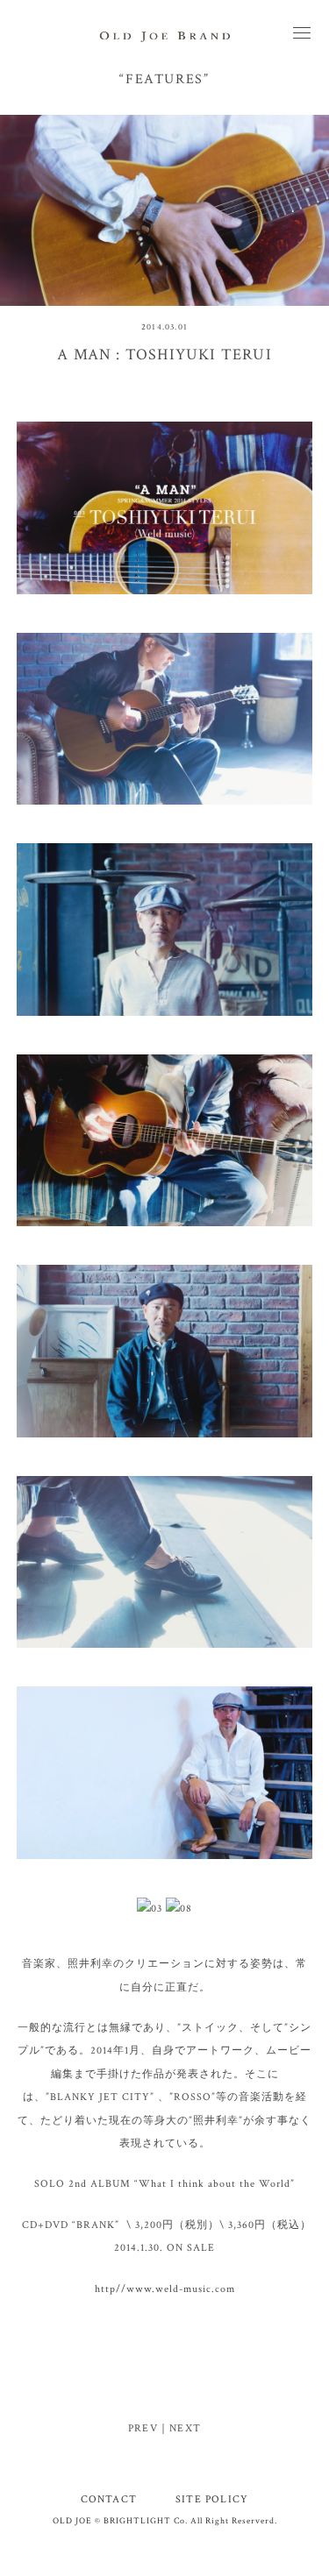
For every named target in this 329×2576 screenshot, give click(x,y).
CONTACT (109, 2499)
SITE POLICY (212, 2499)
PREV (143, 2428)
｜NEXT (179, 2428)
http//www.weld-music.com (165, 2289)
